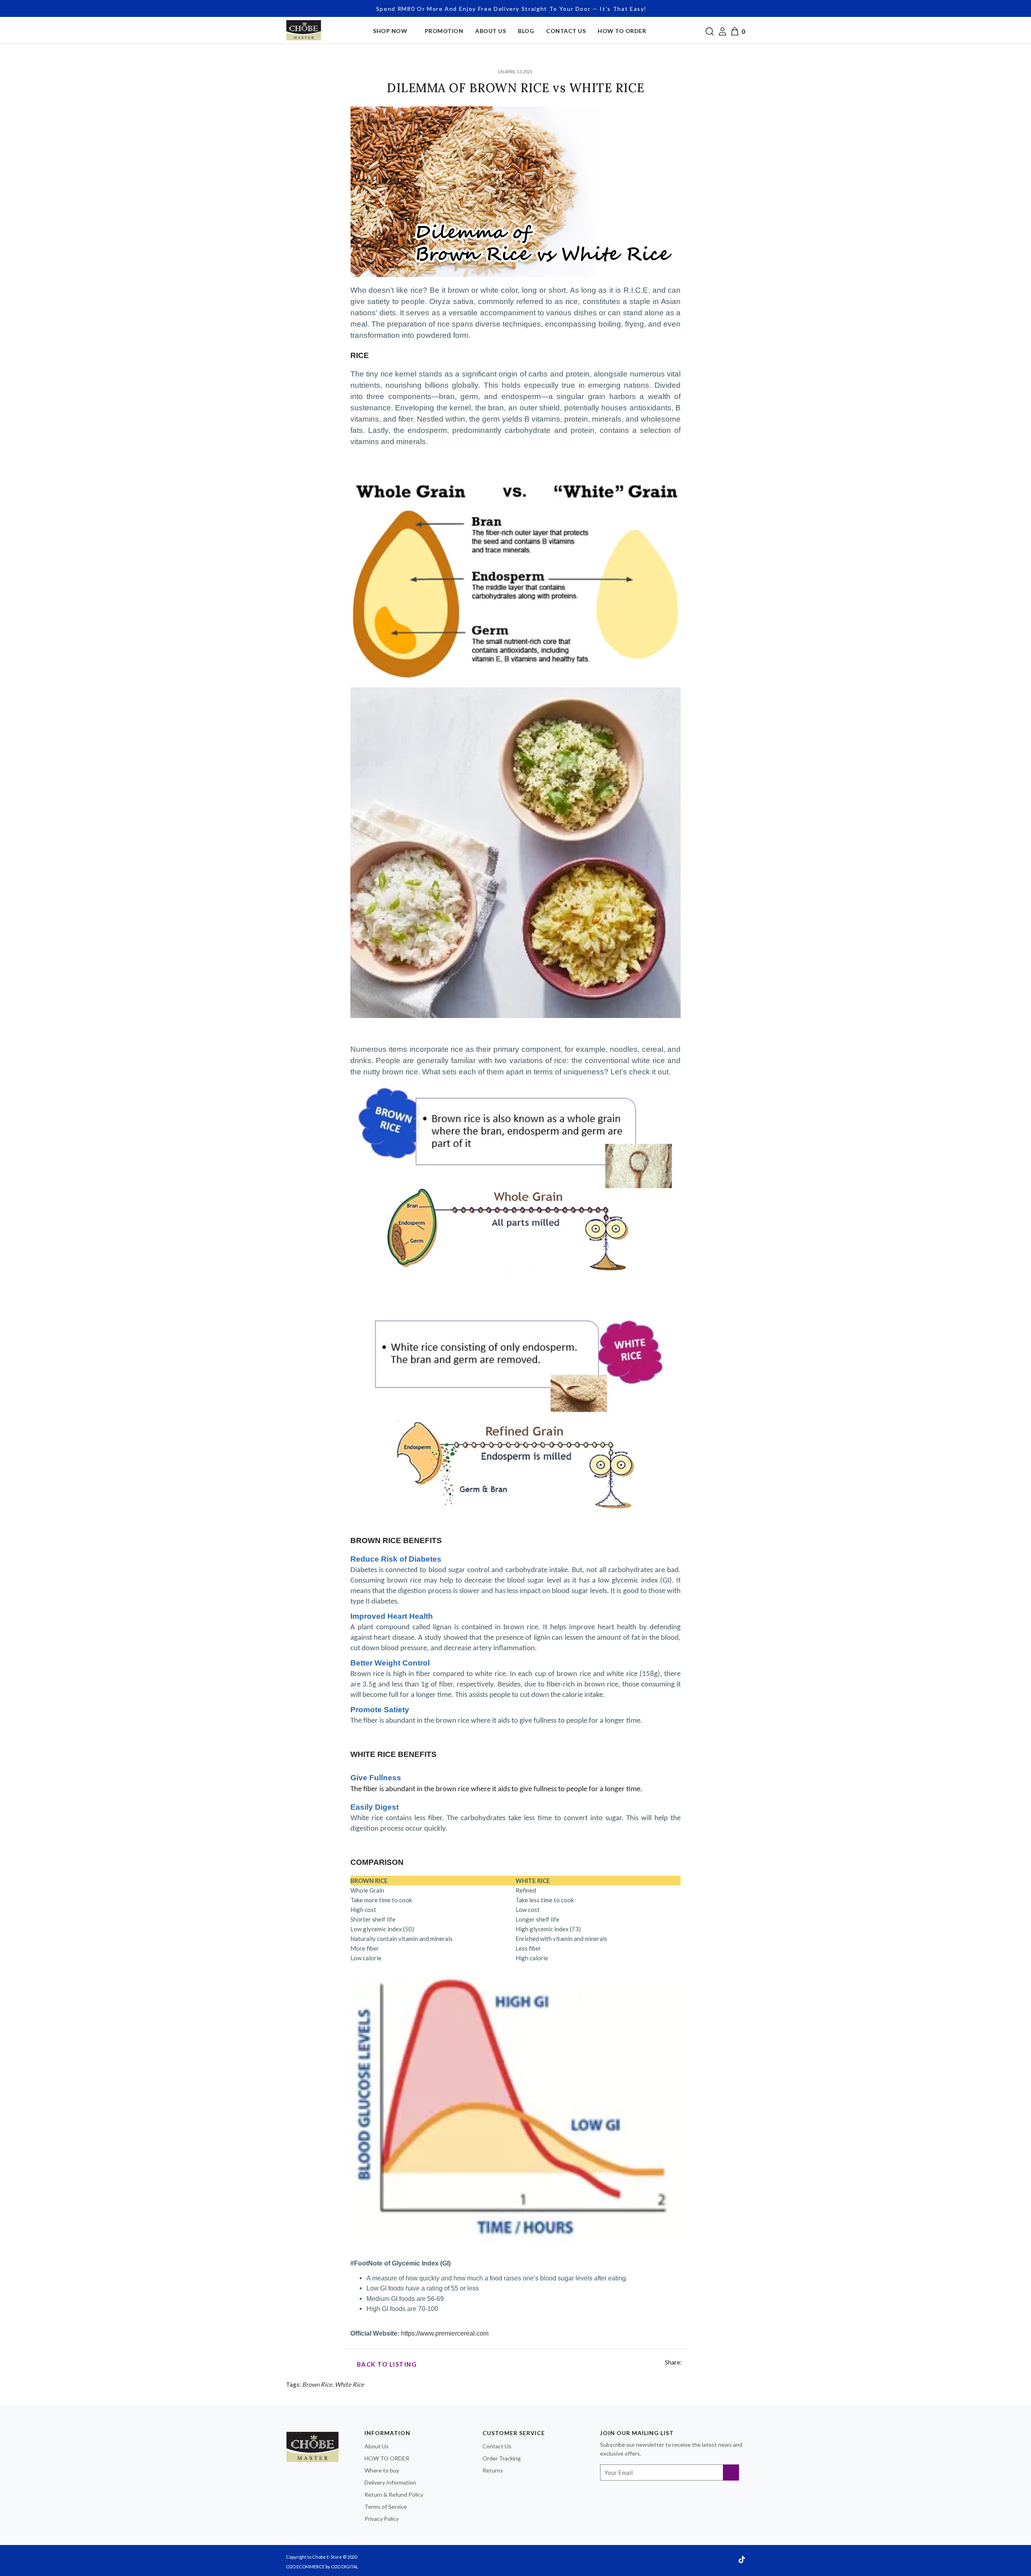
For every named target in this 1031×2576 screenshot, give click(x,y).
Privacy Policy (382, 2519)
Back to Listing (386, 2364)
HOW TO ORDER (387, 2458)
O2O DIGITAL (345, 2567)
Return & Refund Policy (394, 2494)
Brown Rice (317, 2384)
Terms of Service (386, 2507)
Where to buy (382, 2470)
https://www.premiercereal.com (445, 2333)
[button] (709, 30)
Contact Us (497, 2446)
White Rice (349, 2384)
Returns (493, 2470)
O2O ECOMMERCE (305, 2567)
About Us (377, 2446)
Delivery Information (390, 2482)
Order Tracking (502, 2458)
